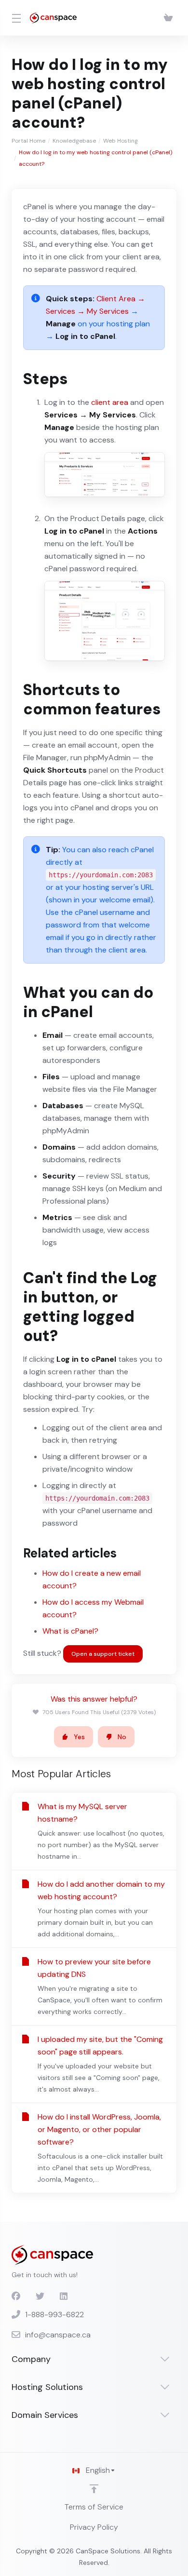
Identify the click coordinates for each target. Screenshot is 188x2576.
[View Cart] (168, 18)
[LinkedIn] (64, 2296)
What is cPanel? (70, 1631)
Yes (79, 1737)
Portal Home (28, 141)
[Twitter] (40, 2296)
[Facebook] (16, 2296)
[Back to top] (94, 2489)
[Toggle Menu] (15, 18)
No (122, 1737)
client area (110, 402)
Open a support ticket (103, 1654)
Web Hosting (121, 141)
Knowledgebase (74, 141)
